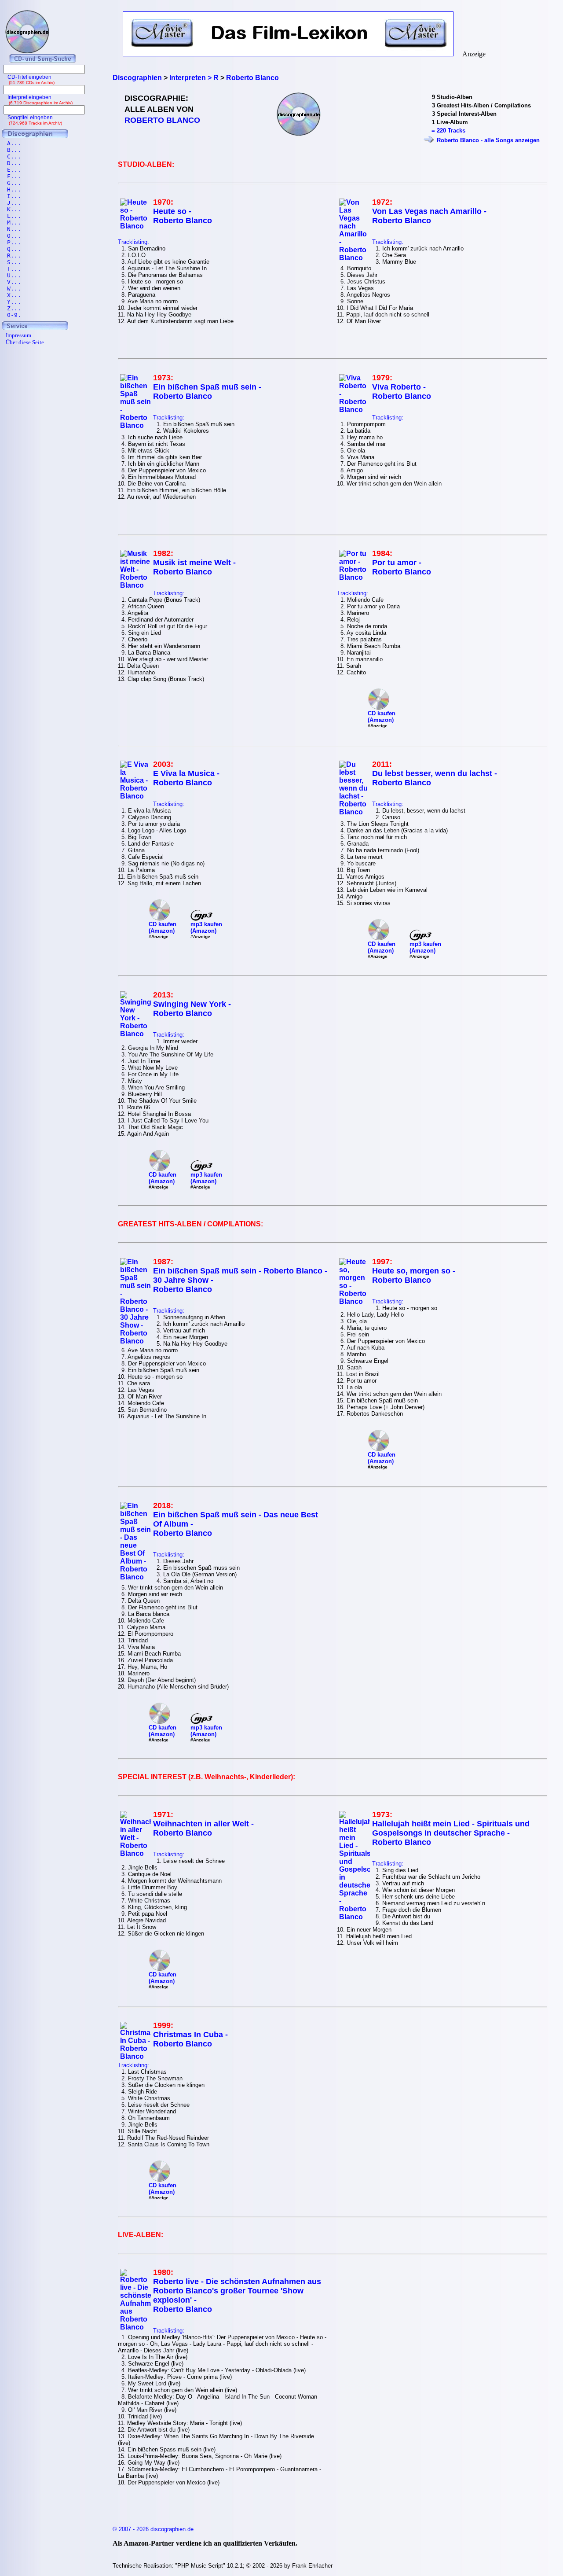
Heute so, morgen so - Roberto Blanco (414, 1275)
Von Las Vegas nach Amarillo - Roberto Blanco (429, 216)
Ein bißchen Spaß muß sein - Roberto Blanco (207, 392)
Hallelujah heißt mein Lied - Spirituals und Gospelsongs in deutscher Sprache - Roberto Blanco (451, 1833)
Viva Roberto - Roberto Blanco (402, 392)
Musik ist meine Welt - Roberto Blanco (194, 567)
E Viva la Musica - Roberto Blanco (186, 778)
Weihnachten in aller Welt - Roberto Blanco (203, 1828)
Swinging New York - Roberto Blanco (192, 1009)
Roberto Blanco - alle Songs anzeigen (488, 140)
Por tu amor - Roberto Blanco (402, 567)
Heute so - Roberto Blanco (183, 216)
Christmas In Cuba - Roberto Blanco (190, 2039)
